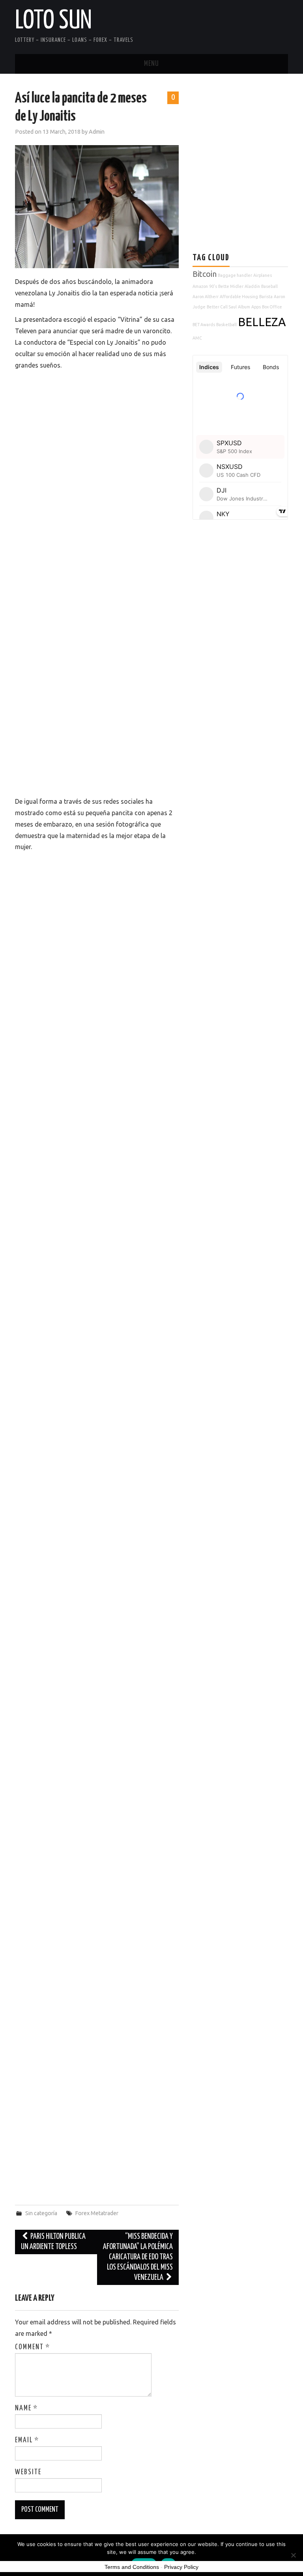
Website (28, 2472)
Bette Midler (231, 286)
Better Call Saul (222, 307)
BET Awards (204, 325)
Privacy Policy (181, 2567)
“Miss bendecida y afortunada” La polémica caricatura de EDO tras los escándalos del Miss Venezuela (138, 2257)
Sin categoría (41, 2213)
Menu (151, 64)
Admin (97, 132)
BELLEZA (262, 322)
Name (26, 2408)
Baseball (269, 286)
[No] (293, 2555)
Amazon (200, 286)
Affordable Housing (239, 297)
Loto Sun (53, 21)
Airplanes (263, 275)
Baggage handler (235, 275)
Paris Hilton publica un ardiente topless (53, 2242)
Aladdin (252, 286)
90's (213, 286)
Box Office (272, 307)
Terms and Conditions (132, 2567)
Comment (33, 2347)
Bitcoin (205, 274)
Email (27, 2440)
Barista (266, 297)
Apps (256, 307)
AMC (197, 338)
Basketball (226, 325)
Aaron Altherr (206, 297)
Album (244, 307)
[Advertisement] (248, 145)
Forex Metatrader (97, 2213)
